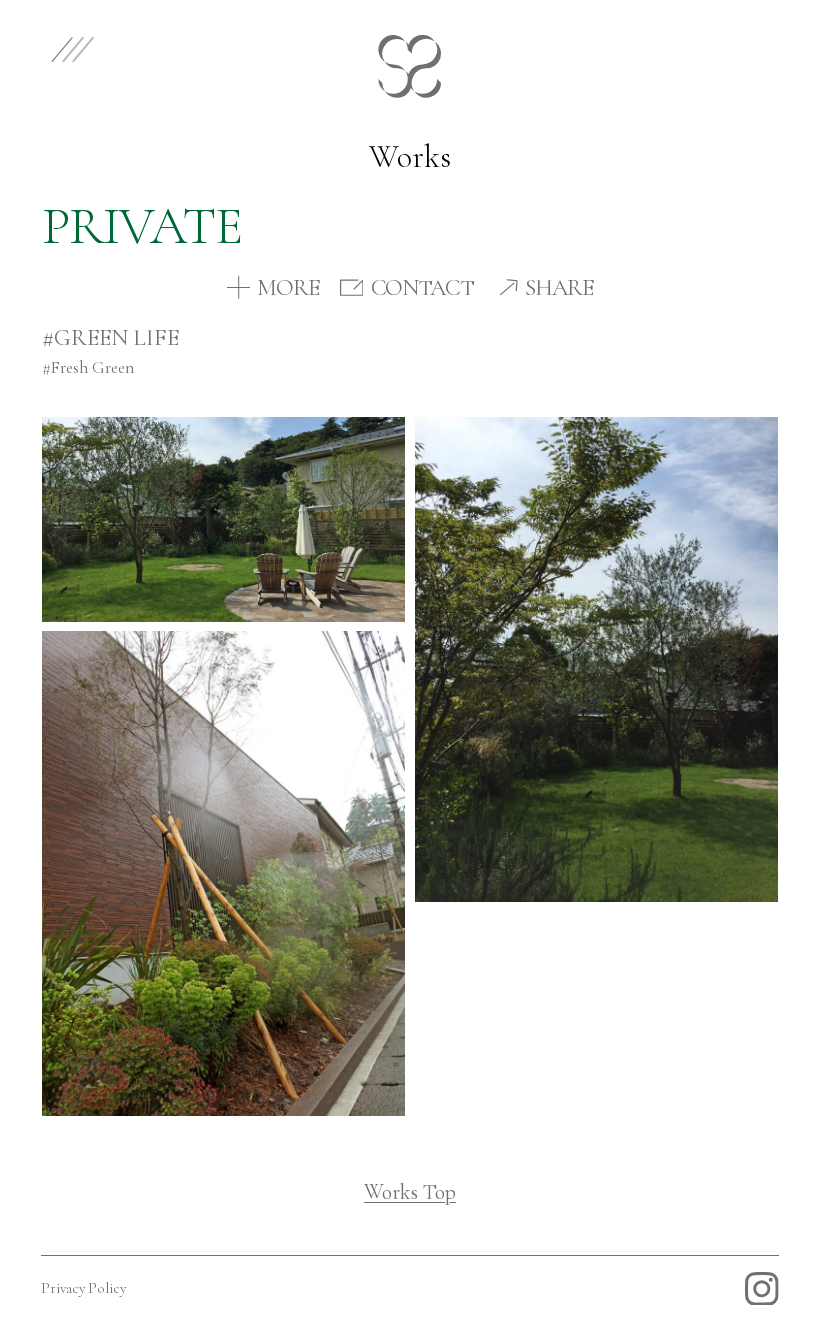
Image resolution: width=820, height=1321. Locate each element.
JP (776, 48)
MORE (288, 288)
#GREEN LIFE (110, 337)
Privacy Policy (83, 1288)
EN (715, 48)
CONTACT (422, 288)
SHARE (559, 288)
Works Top (410, 1192)
